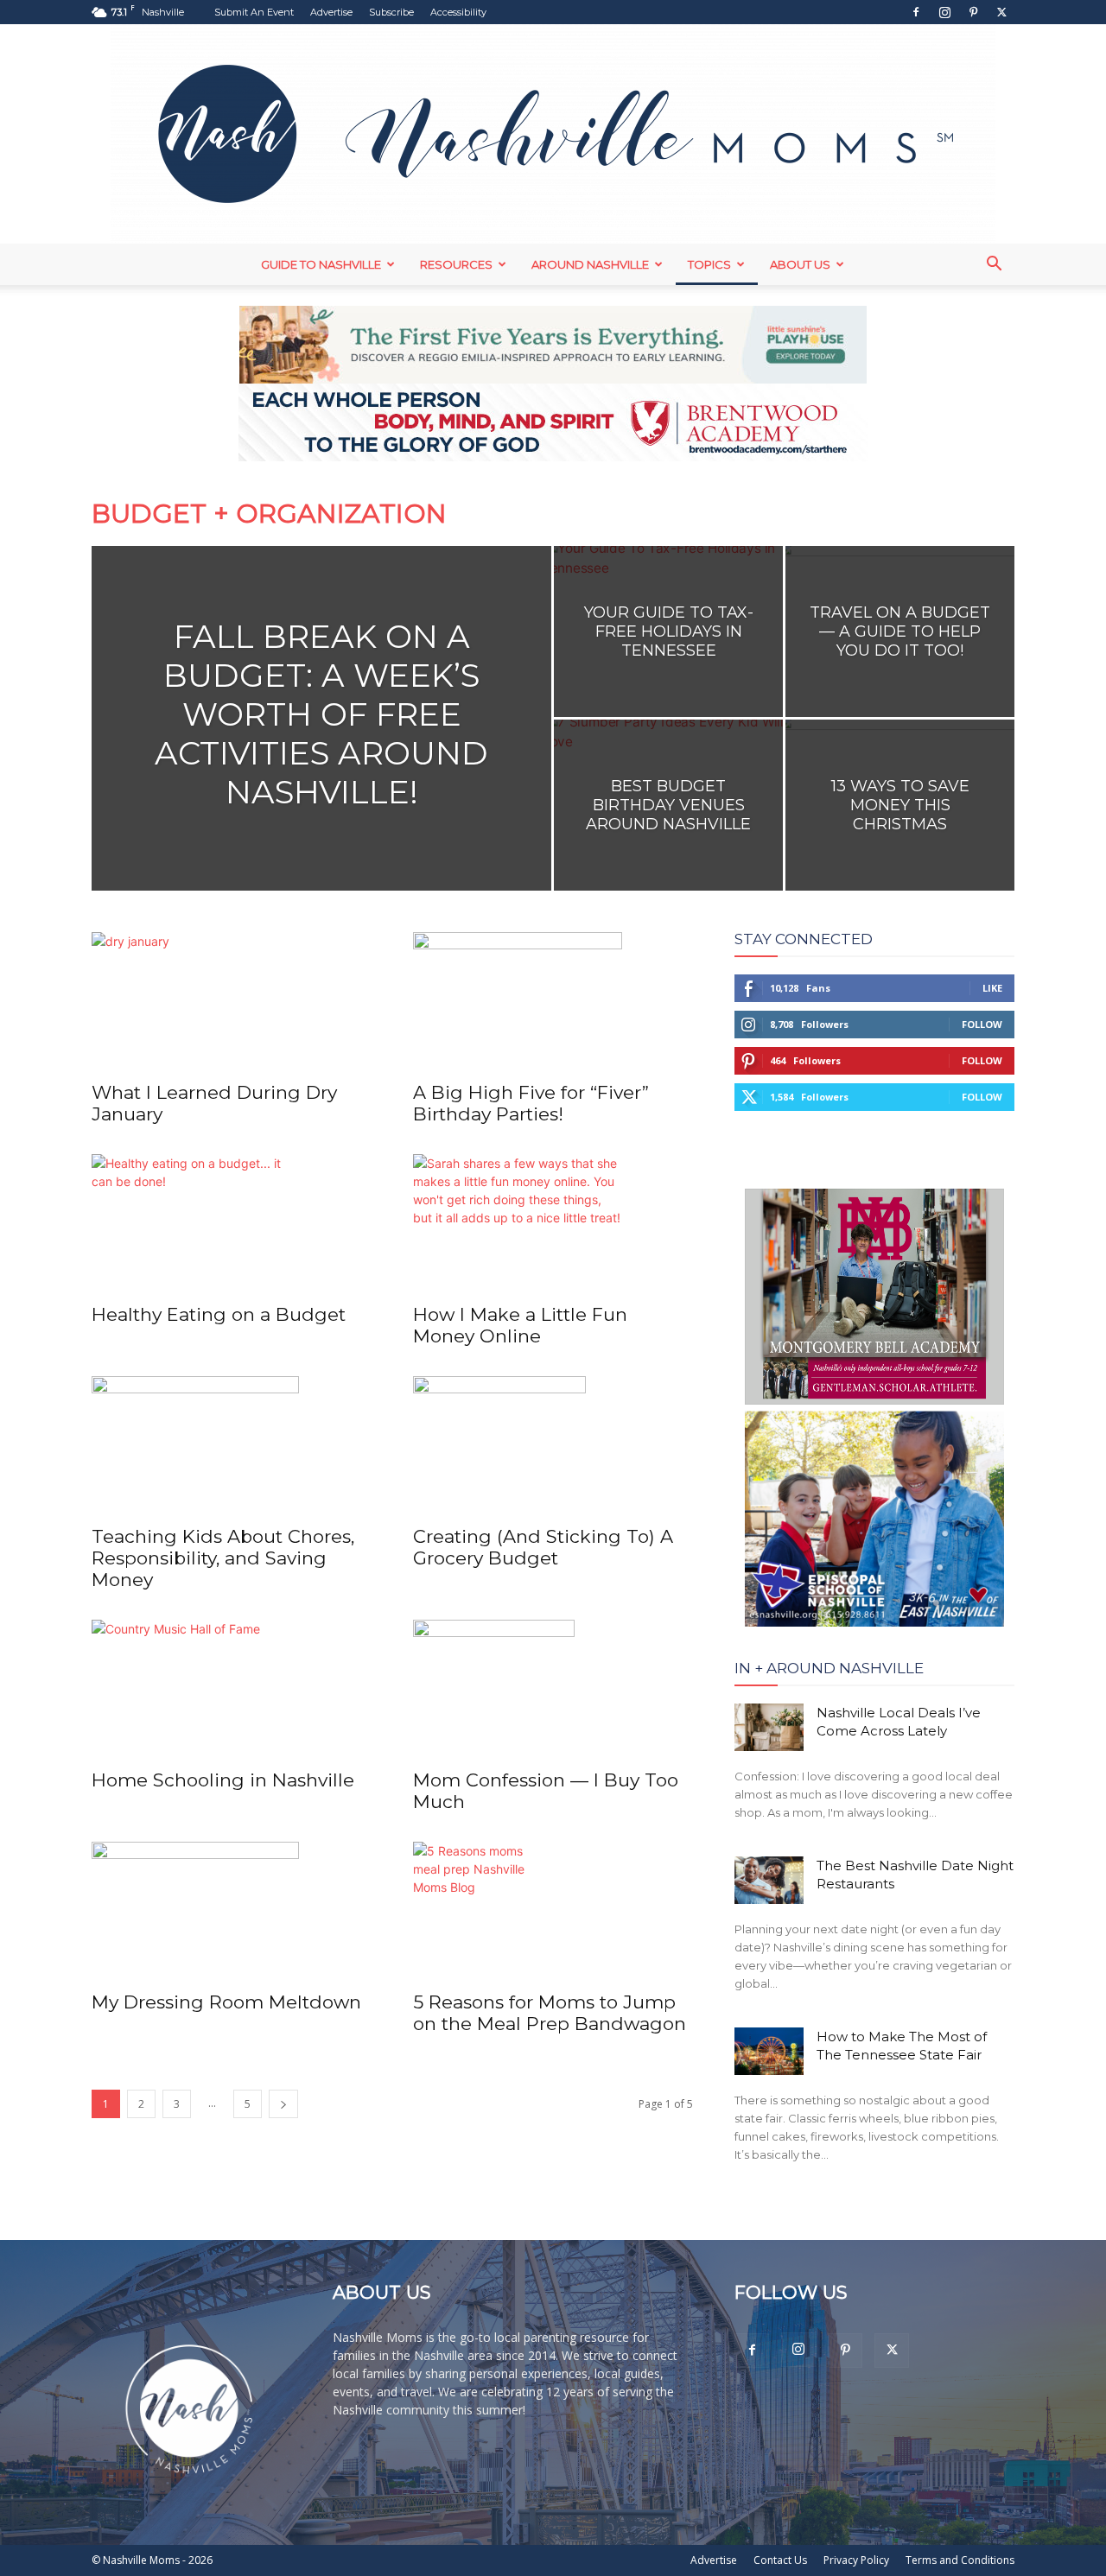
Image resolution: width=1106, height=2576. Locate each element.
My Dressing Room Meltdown (226, 2002)
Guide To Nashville (321, 264)
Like (992, 988)
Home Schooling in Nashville (223, 1780)
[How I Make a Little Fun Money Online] (553, 1223)
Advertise (331, 12)
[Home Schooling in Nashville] (232, 1689)
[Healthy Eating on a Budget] (232, 1223)
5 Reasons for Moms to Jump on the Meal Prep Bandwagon (550, 2013)
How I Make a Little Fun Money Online (520, 1325)
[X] (1001, 12)
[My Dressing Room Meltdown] (232, 1911)
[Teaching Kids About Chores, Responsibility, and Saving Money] (232, 1445)
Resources (456, 264)
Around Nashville (590, 264)
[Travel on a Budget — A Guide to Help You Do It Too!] (900, 631)
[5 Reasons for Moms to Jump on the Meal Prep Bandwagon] (553, 1911)
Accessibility (458, 12)
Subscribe (391, 12)
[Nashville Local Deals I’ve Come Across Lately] (769, 1727)
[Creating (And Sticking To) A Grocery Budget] (553, 1445)
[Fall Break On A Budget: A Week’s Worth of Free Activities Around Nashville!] (321, 746)
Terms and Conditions (960, 2560)
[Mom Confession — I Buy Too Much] (553, 1689)
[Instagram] (944, 12)
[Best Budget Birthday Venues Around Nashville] (668, 805)
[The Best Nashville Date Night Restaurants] (769, 1880)
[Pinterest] (973, 12)
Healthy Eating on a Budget (219, 1314)
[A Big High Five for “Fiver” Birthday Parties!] (553, 1001)
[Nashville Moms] (553, 134)
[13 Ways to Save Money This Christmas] (900, 805)
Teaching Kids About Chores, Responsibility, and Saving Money (223, 1558)
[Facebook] (916, 12)
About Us (800, 264)
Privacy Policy (856, 2560)
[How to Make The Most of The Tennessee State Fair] (769, 2051)
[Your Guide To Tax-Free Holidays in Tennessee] (668, 631)
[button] (994, 266)
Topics (709, 264)
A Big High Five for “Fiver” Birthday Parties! (531, 1103)
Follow (982, 1024)
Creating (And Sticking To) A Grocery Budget (543, 1547)
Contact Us (780, 2560)
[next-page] (283, 2104)
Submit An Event (254, 12)
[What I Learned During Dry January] (232, 1001)
